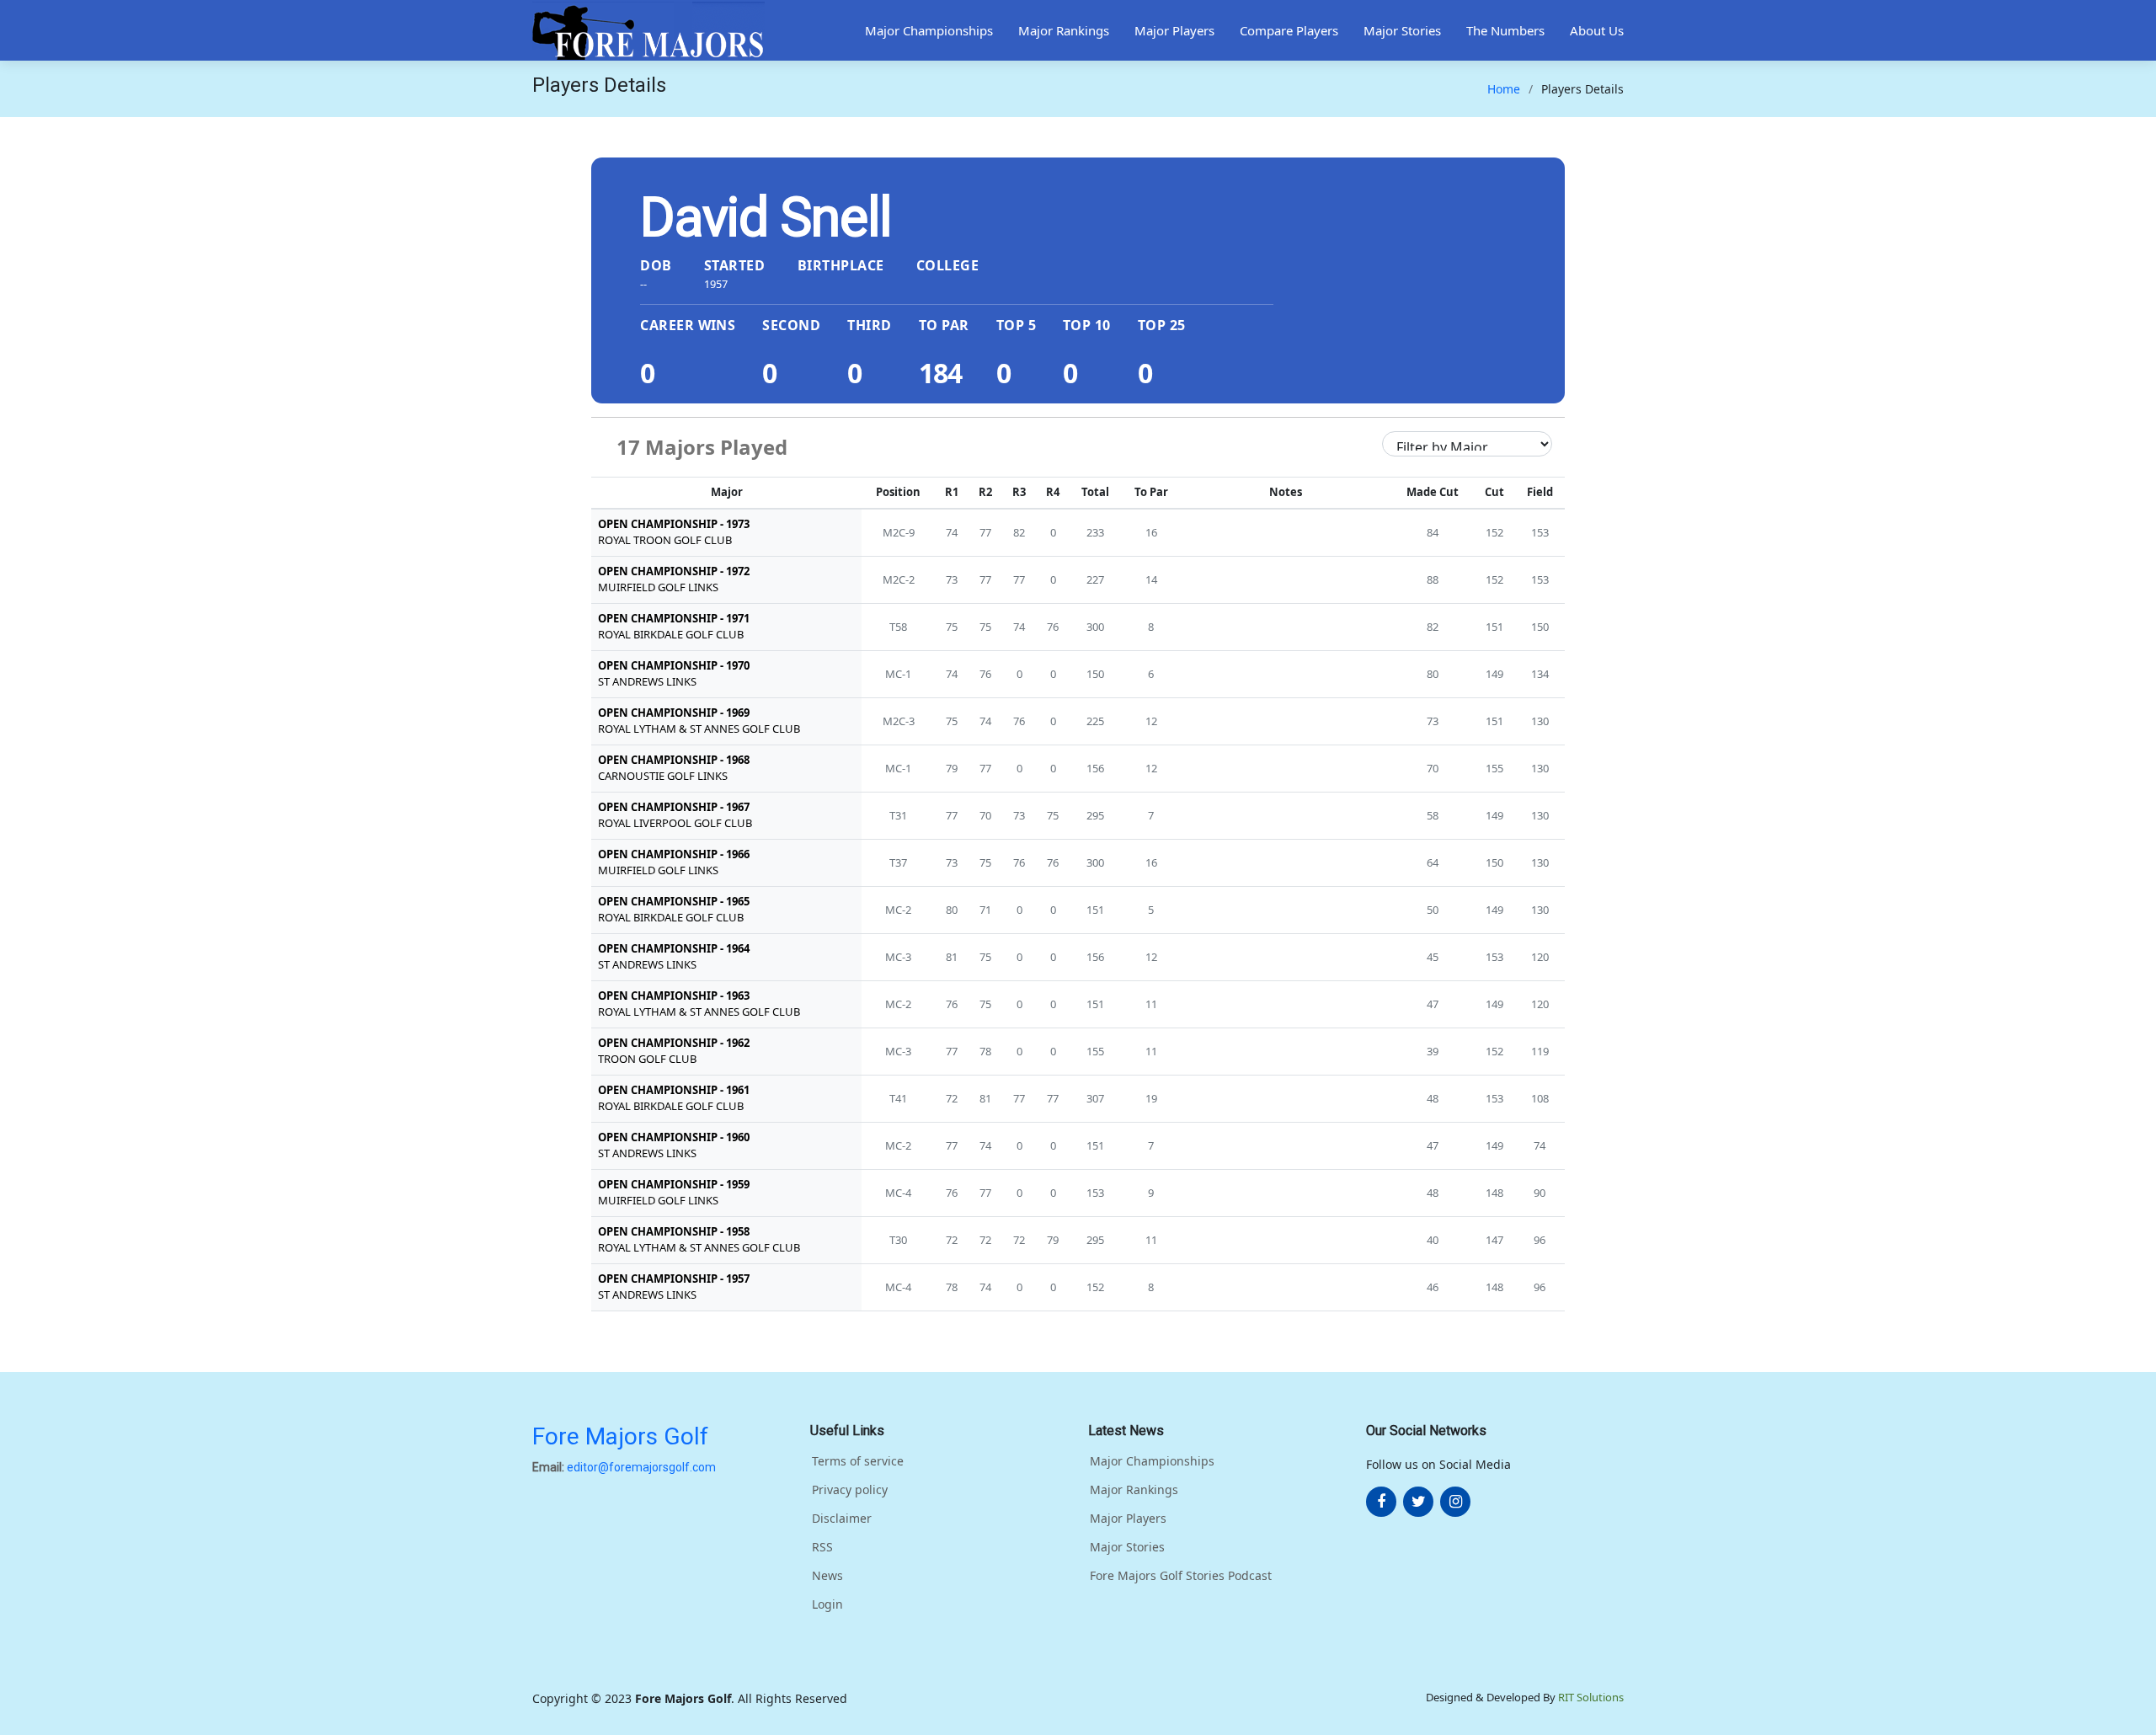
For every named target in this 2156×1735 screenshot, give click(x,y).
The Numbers (1505, 30)
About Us (1597, 30)
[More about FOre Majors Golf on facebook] (1381, 1502)
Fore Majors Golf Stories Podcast (1181, 1576)
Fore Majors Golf (620, 1436)
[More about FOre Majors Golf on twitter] (1418, 1502)
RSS (822, 1547)
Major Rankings (1064, 30)
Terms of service (858, 1461)
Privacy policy (850, 1490)
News (827, 1576)
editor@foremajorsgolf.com (641, 1467)
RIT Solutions (1591, 1697)
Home (1504, 89)
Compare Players (1289, 30)
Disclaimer (842, 1519)
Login (827, 1604)
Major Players (1174, 30)
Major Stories (1402, 30)
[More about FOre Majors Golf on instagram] (1455, 1502)
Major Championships (929, 30)
